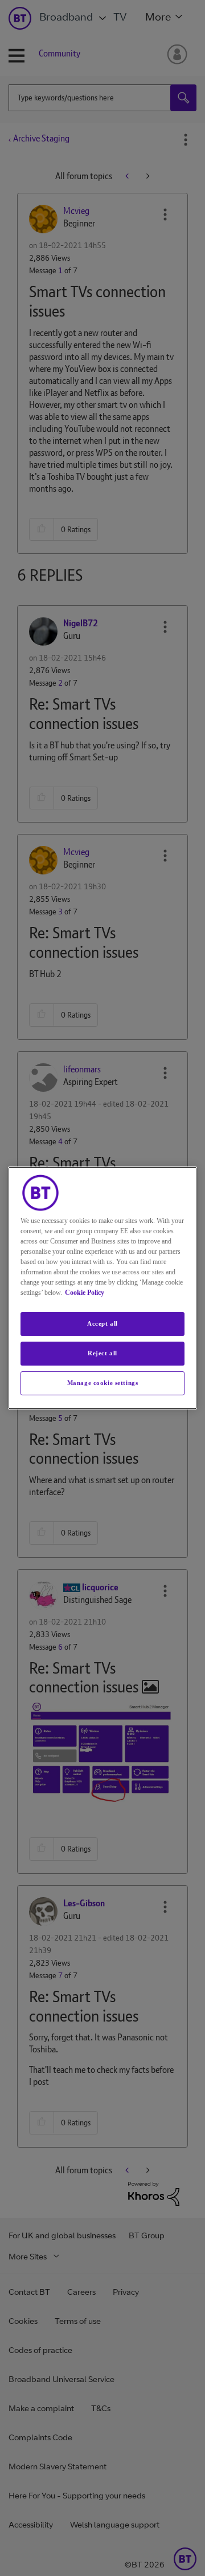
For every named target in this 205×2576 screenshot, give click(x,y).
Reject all (102, 1353)
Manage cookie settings (103, 1383)
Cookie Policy (85, 1293)
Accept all (102, 1323)
